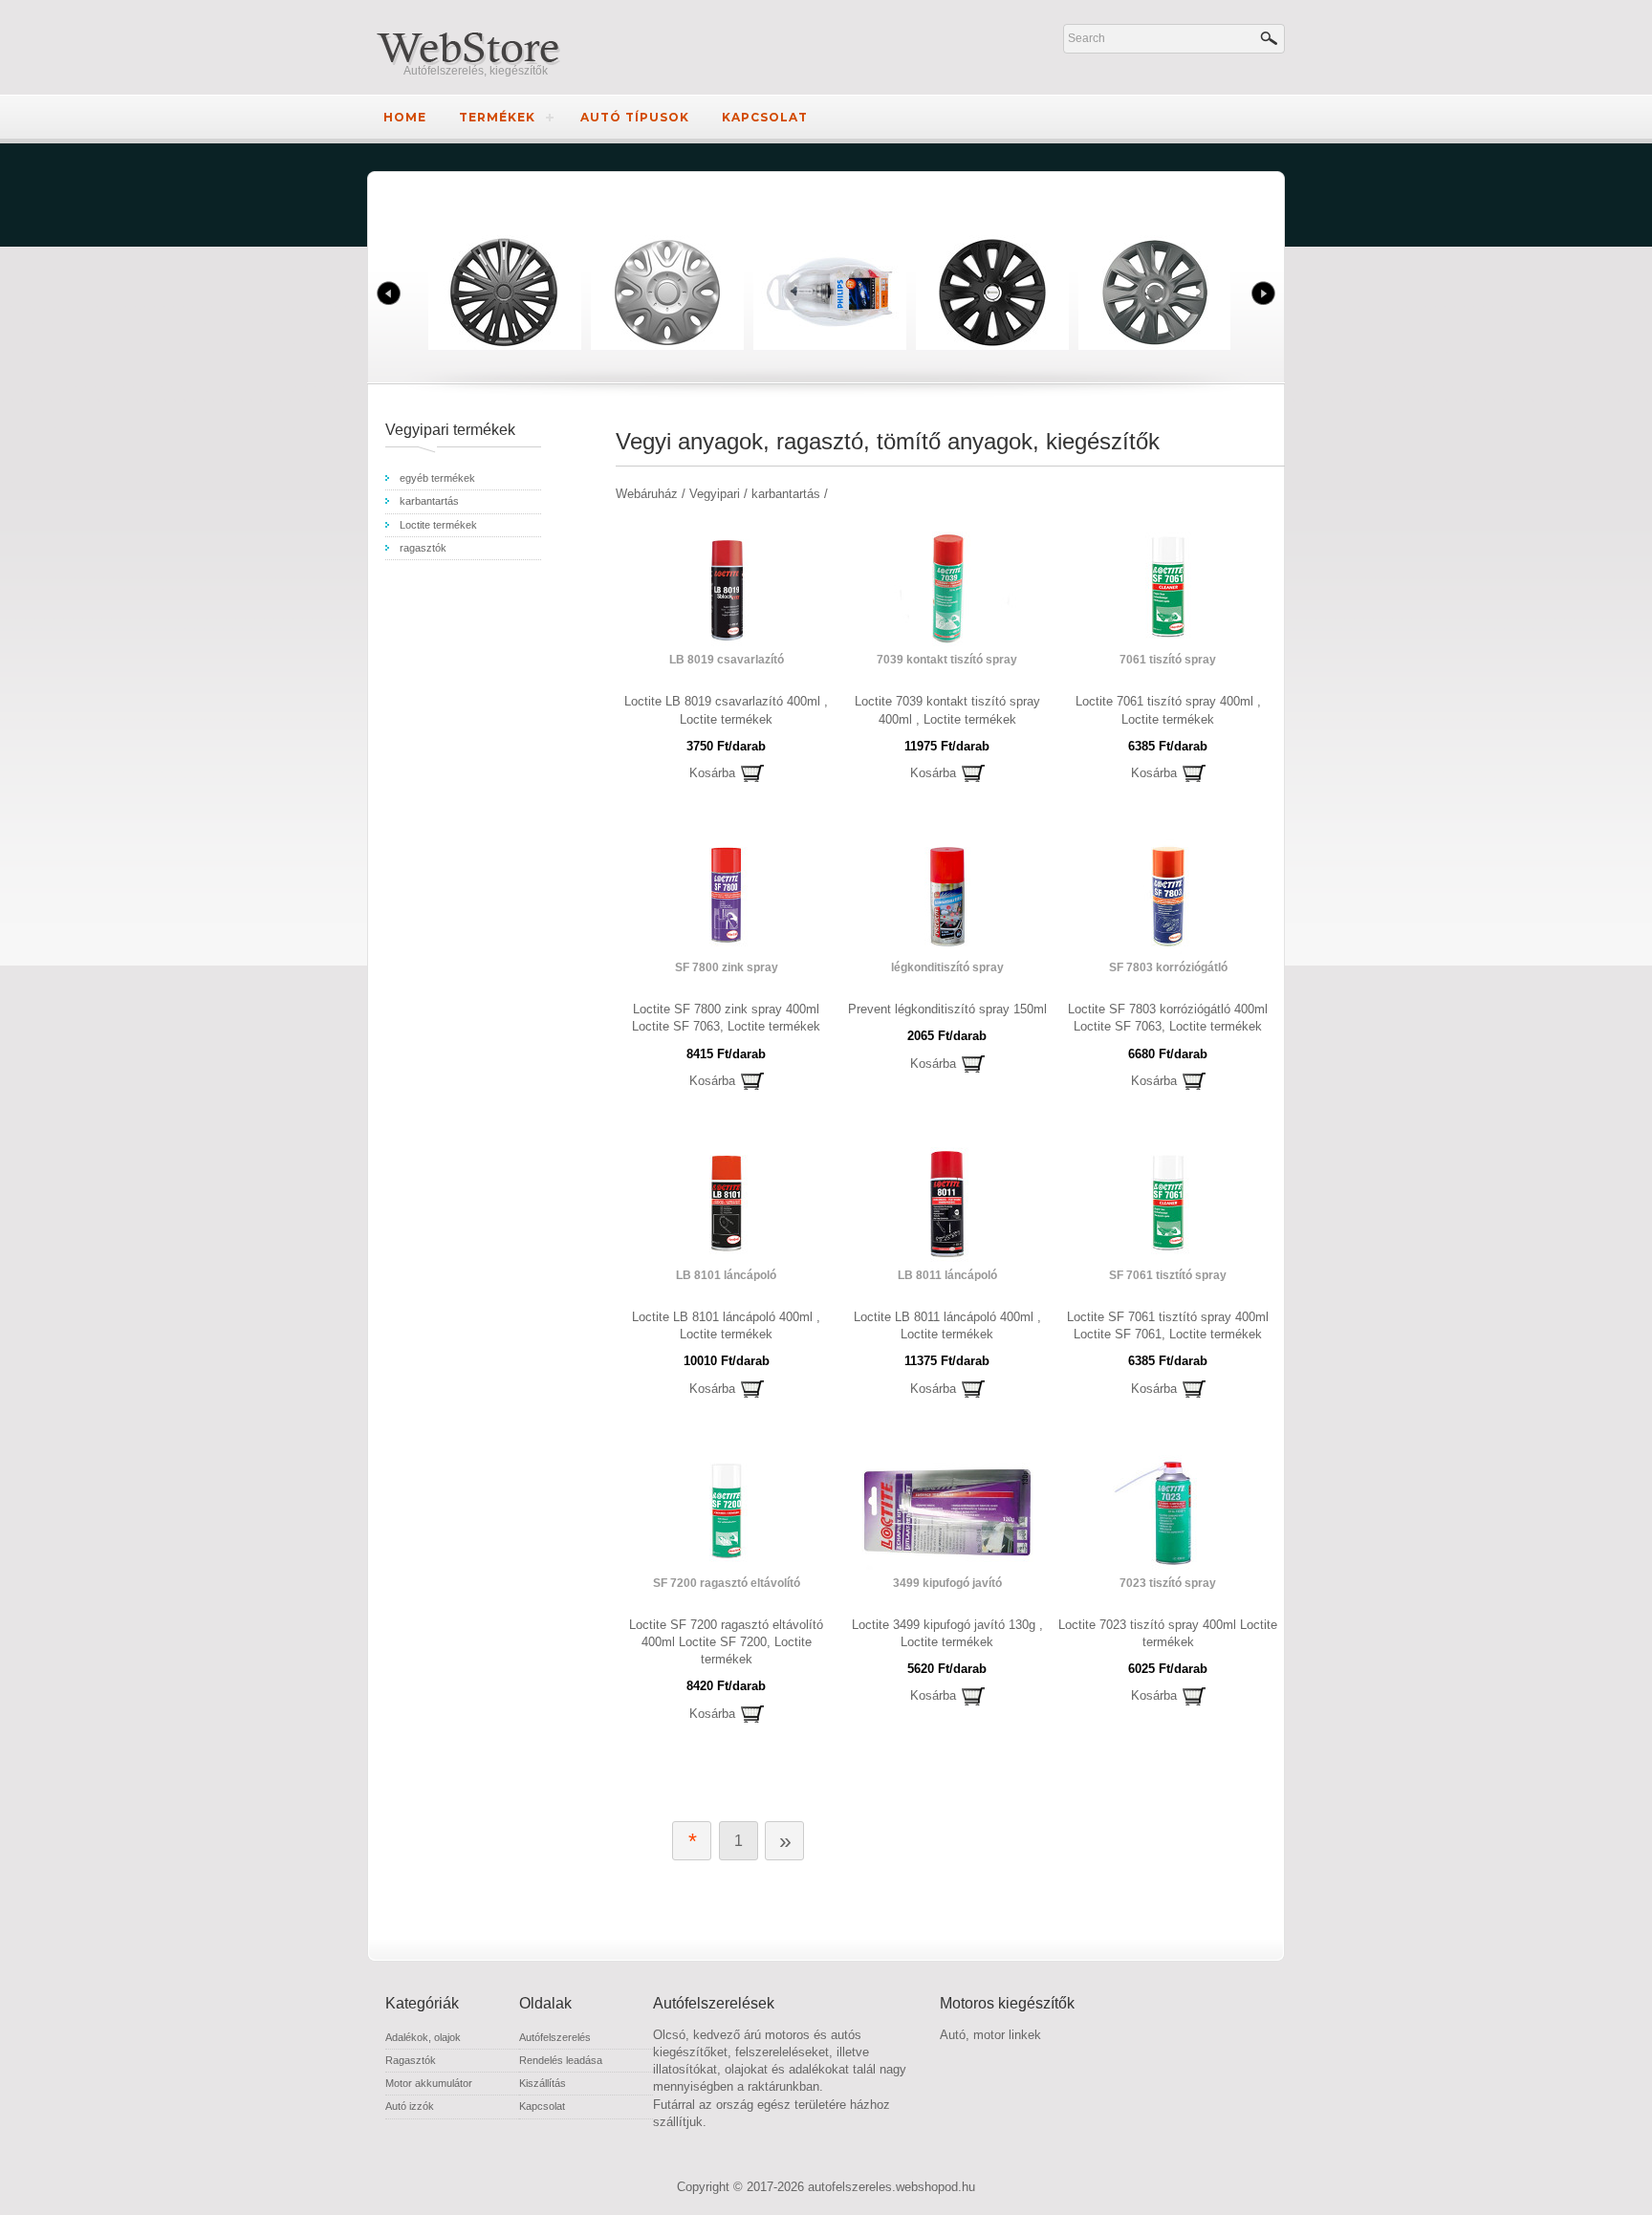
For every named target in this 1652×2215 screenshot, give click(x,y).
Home (405, 117)
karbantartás (429, 501)
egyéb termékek (437, 478)
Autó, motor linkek (990, 2035)
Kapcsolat (765, 117)
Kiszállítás (543, 2083)
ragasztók (423, 548)
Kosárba (712, 773)
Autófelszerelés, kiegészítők (476, 71)
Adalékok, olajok (423, 2037)
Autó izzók (410, 2106)
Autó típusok (635, 117)
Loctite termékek (438, 525)
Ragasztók (411, 2060)
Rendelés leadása (561, 2060)
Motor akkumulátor (429, 2083)
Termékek (497, 117)
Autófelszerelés (555, 2037)
